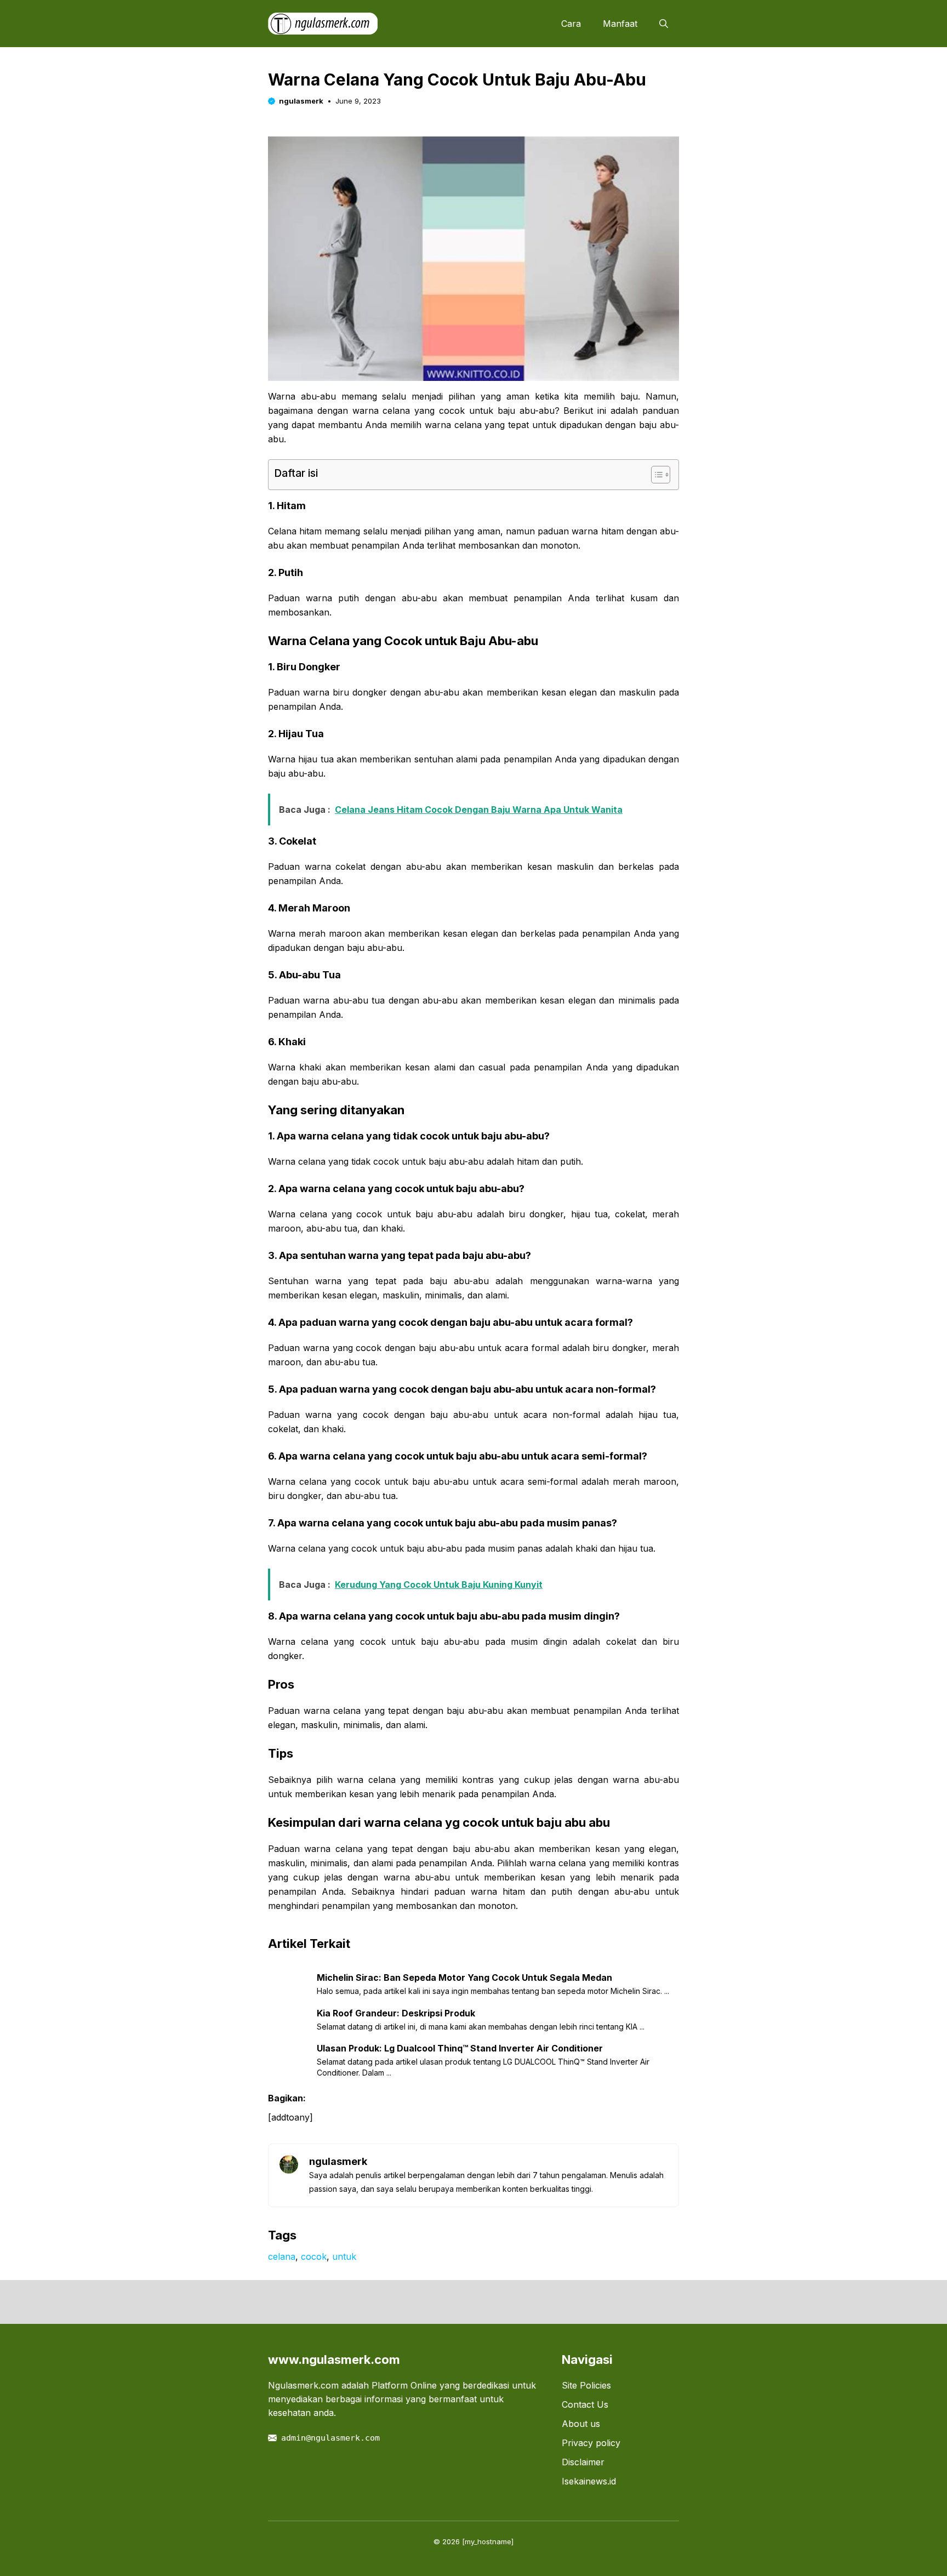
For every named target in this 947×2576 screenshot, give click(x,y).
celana (282, 2256)
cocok (314, 2256)
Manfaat (620, 24)
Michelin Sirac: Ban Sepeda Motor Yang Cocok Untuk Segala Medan (464, 1977)
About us (581, 2424)
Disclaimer (583, 2462)
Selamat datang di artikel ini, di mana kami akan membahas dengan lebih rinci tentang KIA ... (481, 2027)
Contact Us (585, 2404)
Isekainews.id (589, 2481)
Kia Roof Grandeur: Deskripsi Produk (396, 2013)
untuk (344, 2256)
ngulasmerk (301, 101)
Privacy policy (591, 2443)
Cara (571, 24)
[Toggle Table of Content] (655, 475)
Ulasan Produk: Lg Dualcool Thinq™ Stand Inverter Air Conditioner (460, 2048)
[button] (664, 24)
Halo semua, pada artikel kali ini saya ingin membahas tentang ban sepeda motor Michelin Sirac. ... (493, 1991)
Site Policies (586, 2385)
